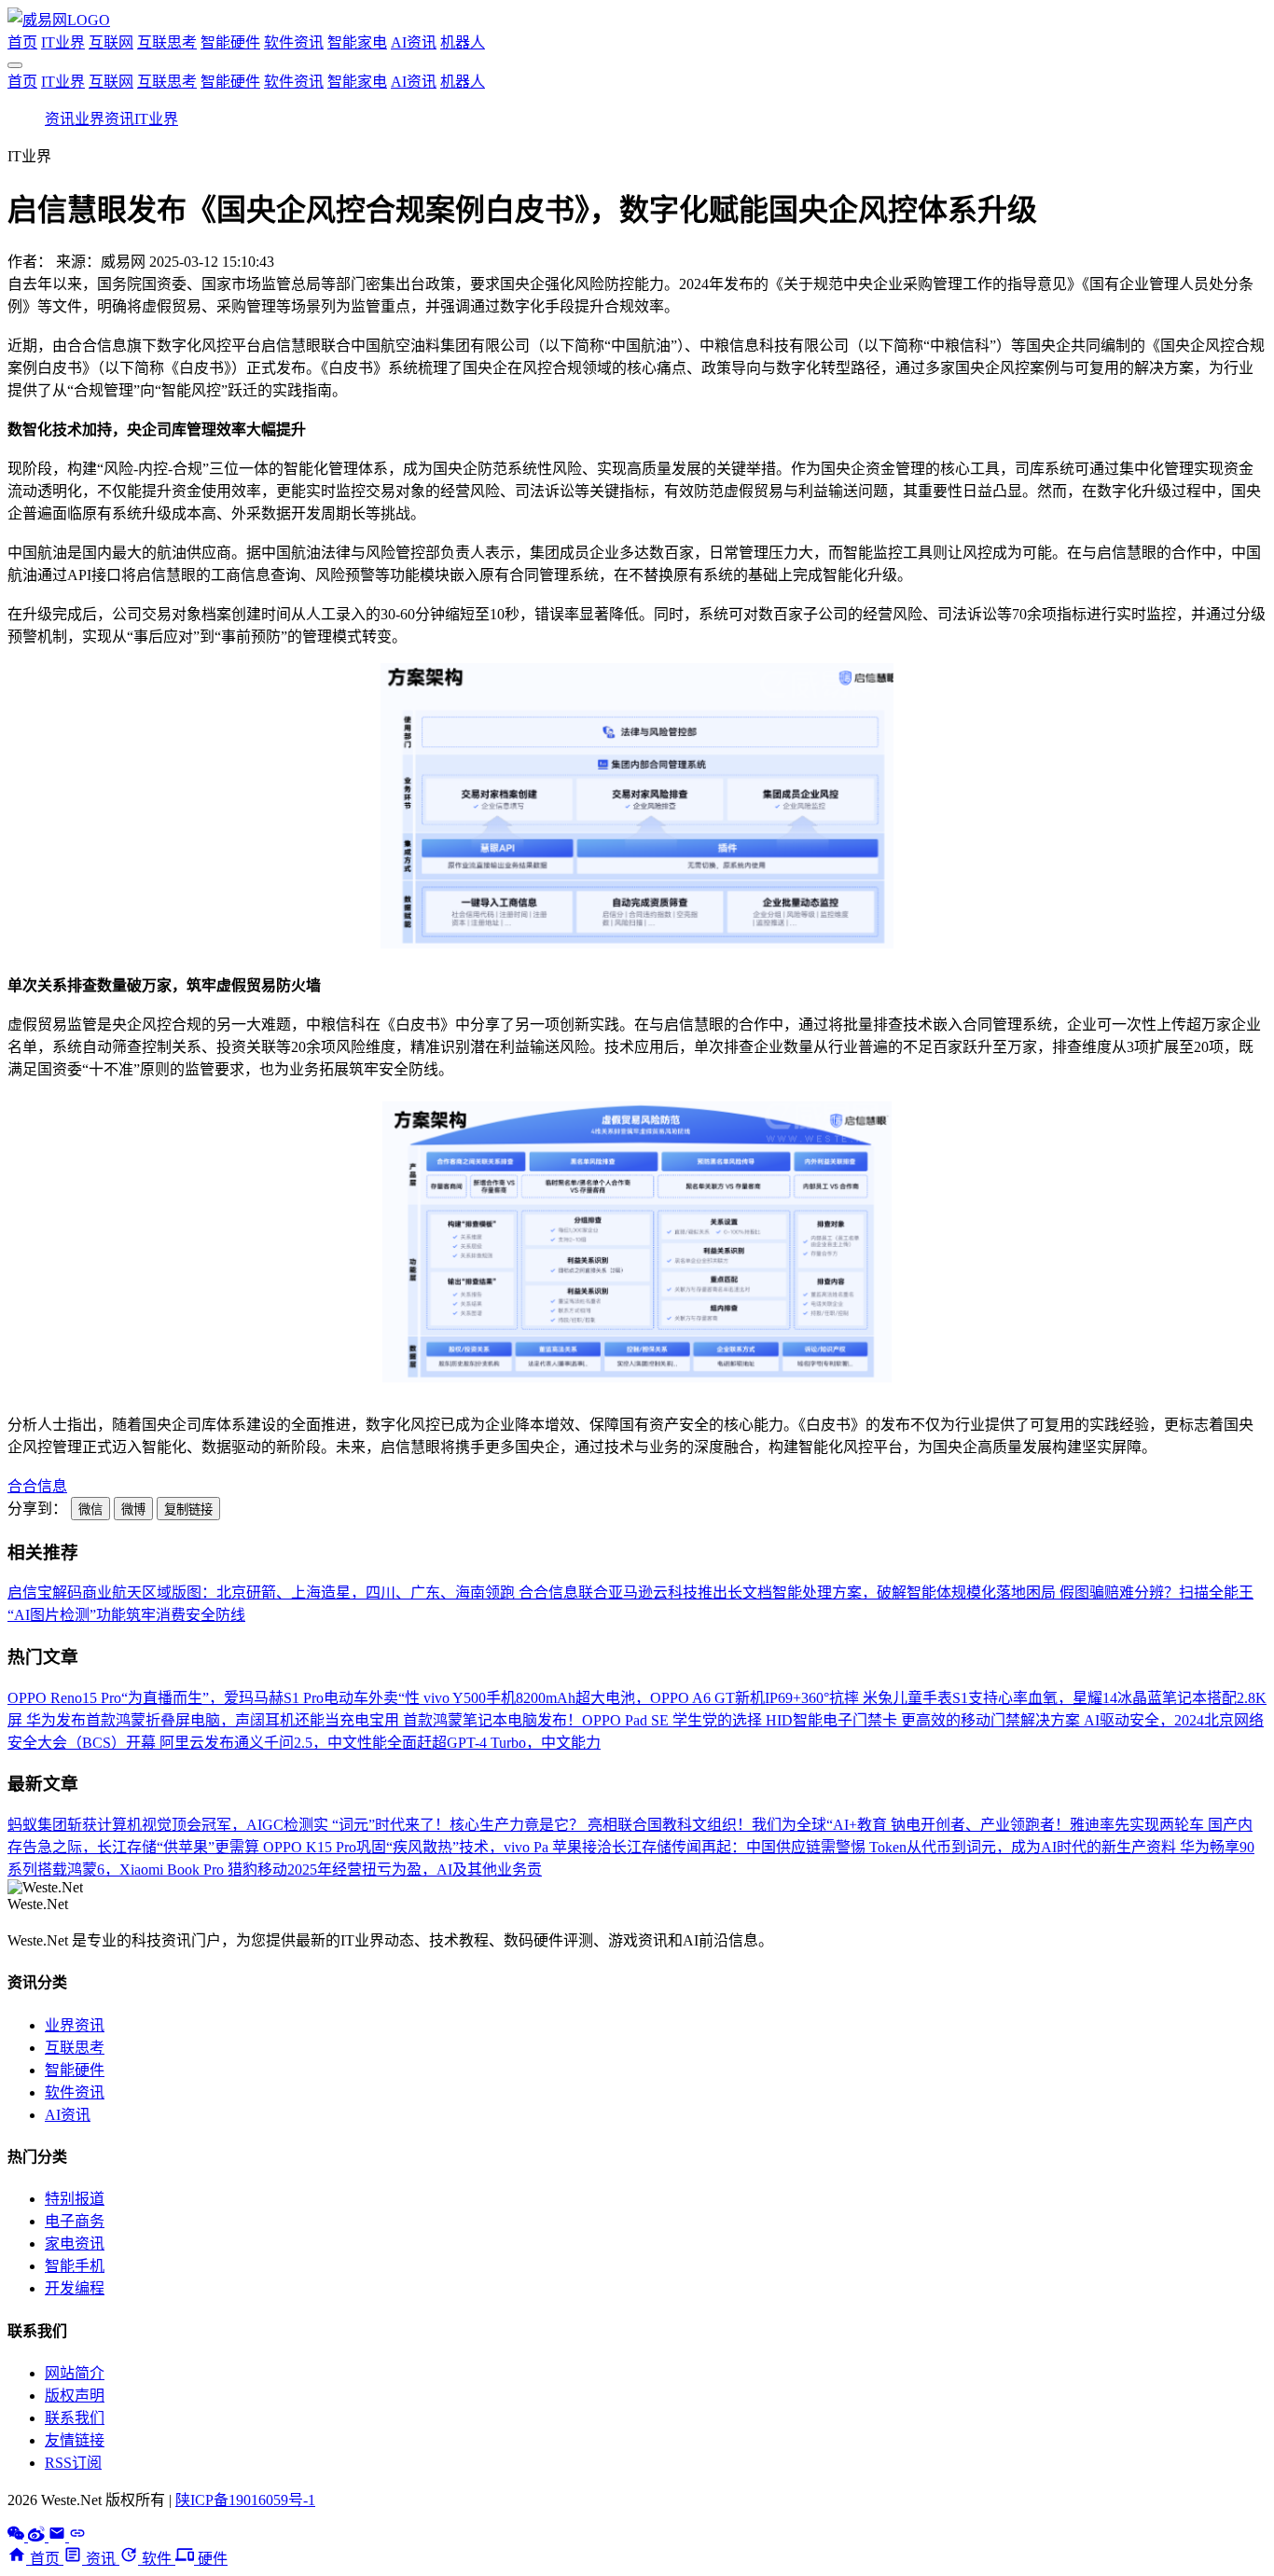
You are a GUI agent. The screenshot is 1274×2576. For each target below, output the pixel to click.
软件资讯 (294, 42)
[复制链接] (77, 2536)
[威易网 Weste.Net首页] (59, 20)
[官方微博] (38, 2536)
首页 (22, 42)
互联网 (111, 42)
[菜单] (15, 65)
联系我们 (75, 2418)
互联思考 (167, 42)
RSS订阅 (73, 2463)
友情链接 (75, 2440)
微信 (90, 1510)
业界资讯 (104, 119)
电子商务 (75, 2221)
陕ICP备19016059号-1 (245, 2500)
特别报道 (75, 2199)
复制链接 (188, 1510)
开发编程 (75, 2288)
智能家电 (357, 42)
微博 (133, 1510)
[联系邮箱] (59, 2536)
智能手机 (75, 2266)
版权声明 (75, 2396)
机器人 (463, 42)
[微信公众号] (18, 2536)
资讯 (60, 119)
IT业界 (63, 42)
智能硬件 (230, 42)
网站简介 (75, 2373)
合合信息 (37, 1486)
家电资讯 (75, 2244)
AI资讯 (414, 42)
